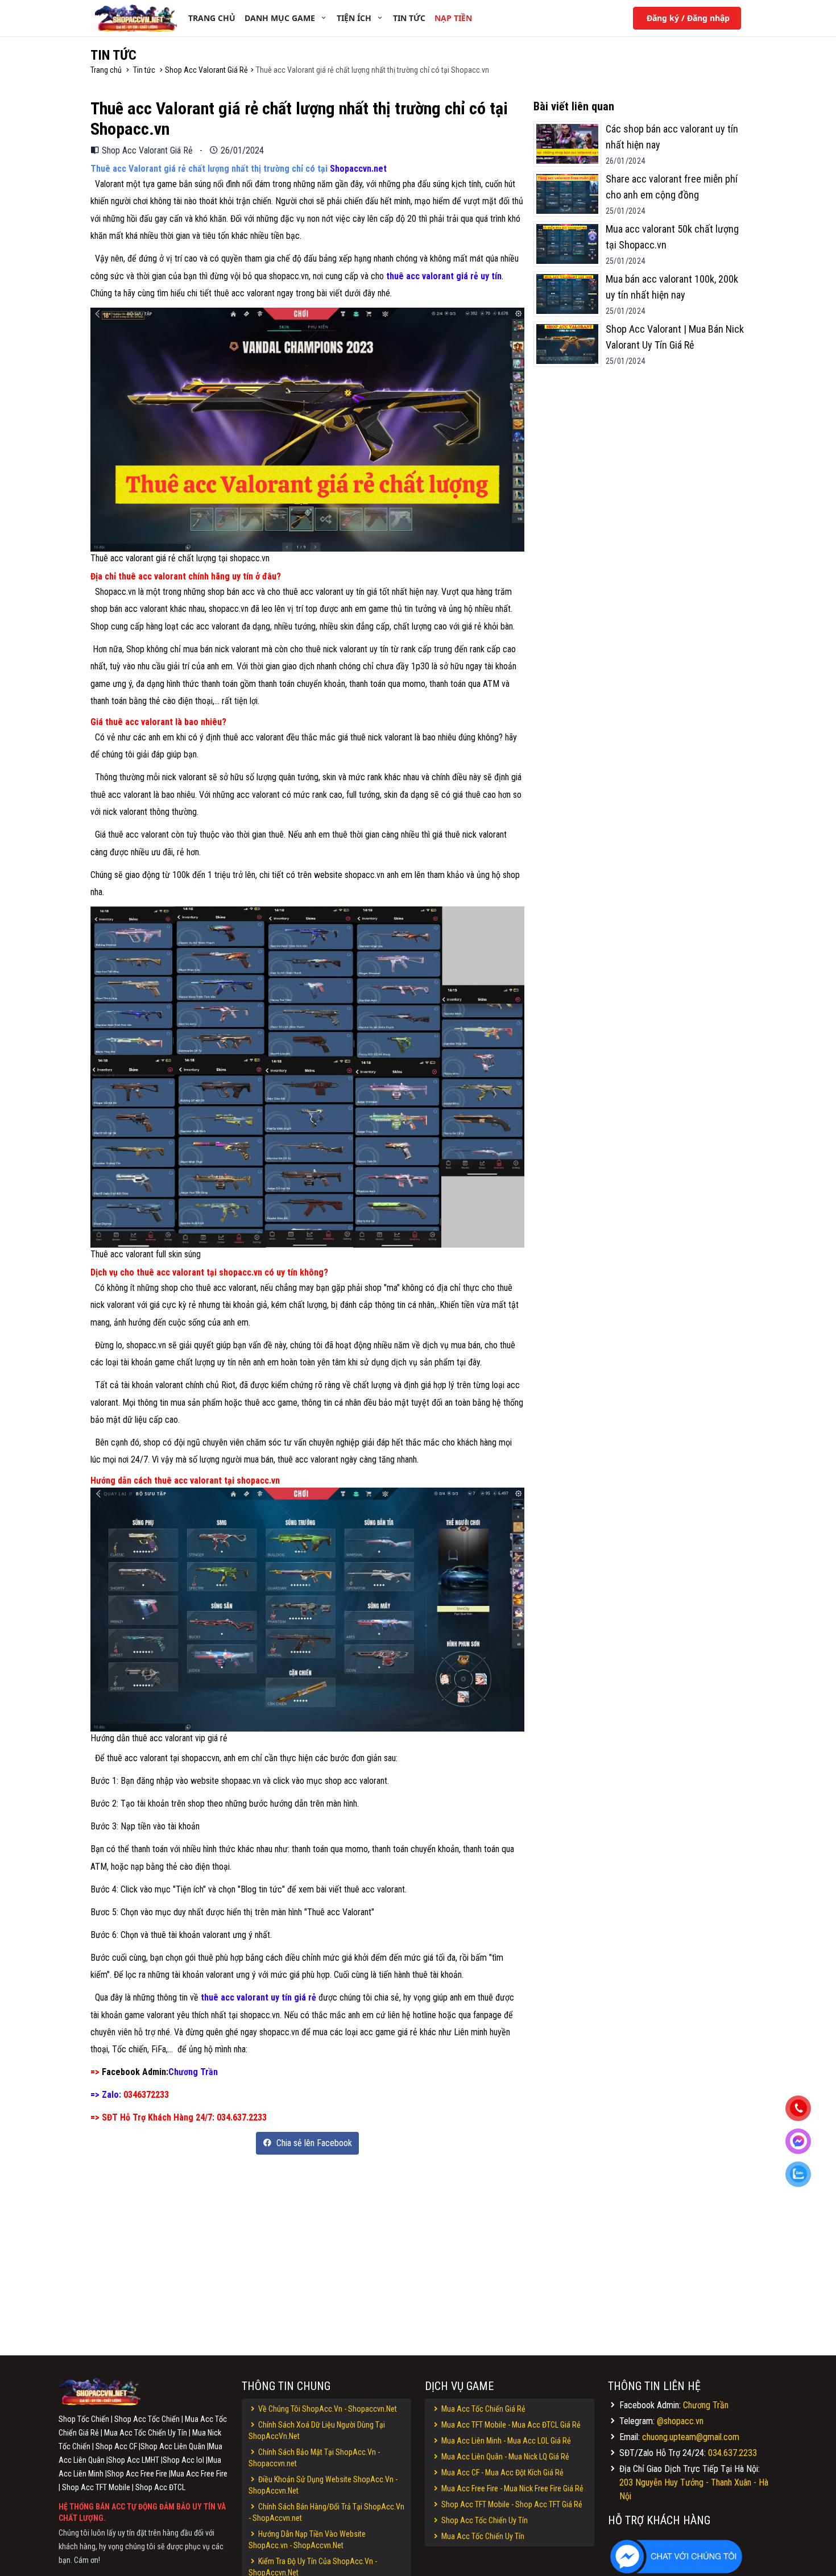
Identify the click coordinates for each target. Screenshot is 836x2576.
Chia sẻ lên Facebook (313, 2143)
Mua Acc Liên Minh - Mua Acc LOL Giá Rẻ (505, 2441)
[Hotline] (802, 2110)
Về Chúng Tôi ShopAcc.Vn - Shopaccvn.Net (327, 2409)
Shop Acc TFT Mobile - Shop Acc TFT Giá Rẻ (511, 2504)
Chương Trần (706, 2405)
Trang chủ (107, 70)
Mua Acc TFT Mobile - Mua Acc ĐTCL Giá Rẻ (510, 2425)
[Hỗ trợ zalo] (802, 2176)
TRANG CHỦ (212, 18)
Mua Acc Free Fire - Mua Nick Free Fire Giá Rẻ (512, 2488)
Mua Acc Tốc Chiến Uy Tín (482, 2536)
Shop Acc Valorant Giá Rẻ (206, 70)
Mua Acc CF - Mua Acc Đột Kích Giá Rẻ (502, 2473)
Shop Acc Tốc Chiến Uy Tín (484, 2520)
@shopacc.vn (680, 2421)
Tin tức (144, 70)
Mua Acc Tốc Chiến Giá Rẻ (483, 2409)
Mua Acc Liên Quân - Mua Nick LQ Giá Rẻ (504, 2457)
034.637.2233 (732, 2453)
